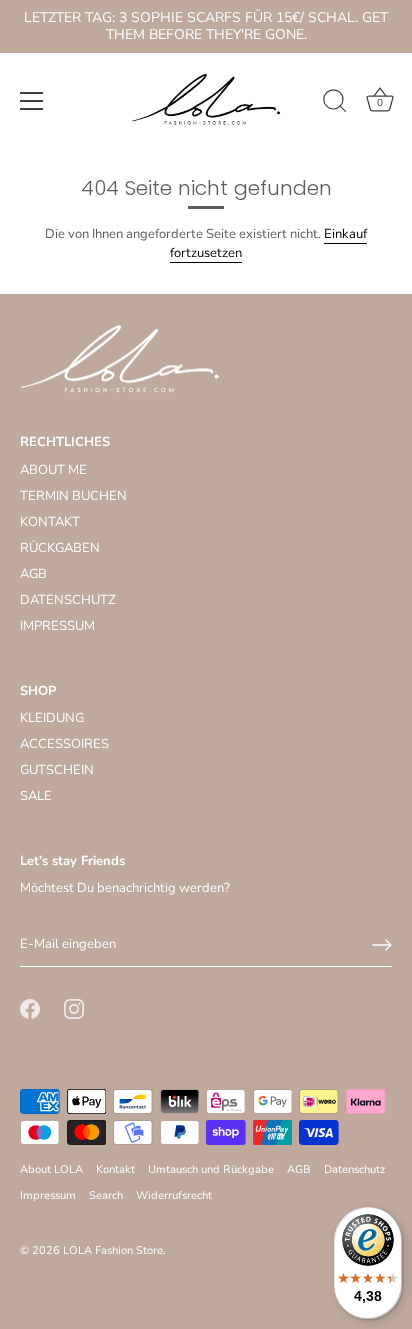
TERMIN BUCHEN (73, 496)
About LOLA (51, 1169)
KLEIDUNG (52, 718)
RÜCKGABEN (60, 548)
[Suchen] (335, 104)
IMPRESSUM (57, 626)
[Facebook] (30, 1008)
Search (106, 1195)
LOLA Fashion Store (113, 1250)
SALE (36, 796)
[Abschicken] (382, 945)
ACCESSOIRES (64, 744)
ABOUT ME (53, 470)
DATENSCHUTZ (68, 600)
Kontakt (115, 1169)
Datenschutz (354, 1169)
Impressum (48, 1195)
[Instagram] (74, 1008)
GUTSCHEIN (57, 770)
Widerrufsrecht (174, 1195)
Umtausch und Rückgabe (211, 1169)
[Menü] (32, 101)
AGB (33, 574)
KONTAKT (50, 522)
